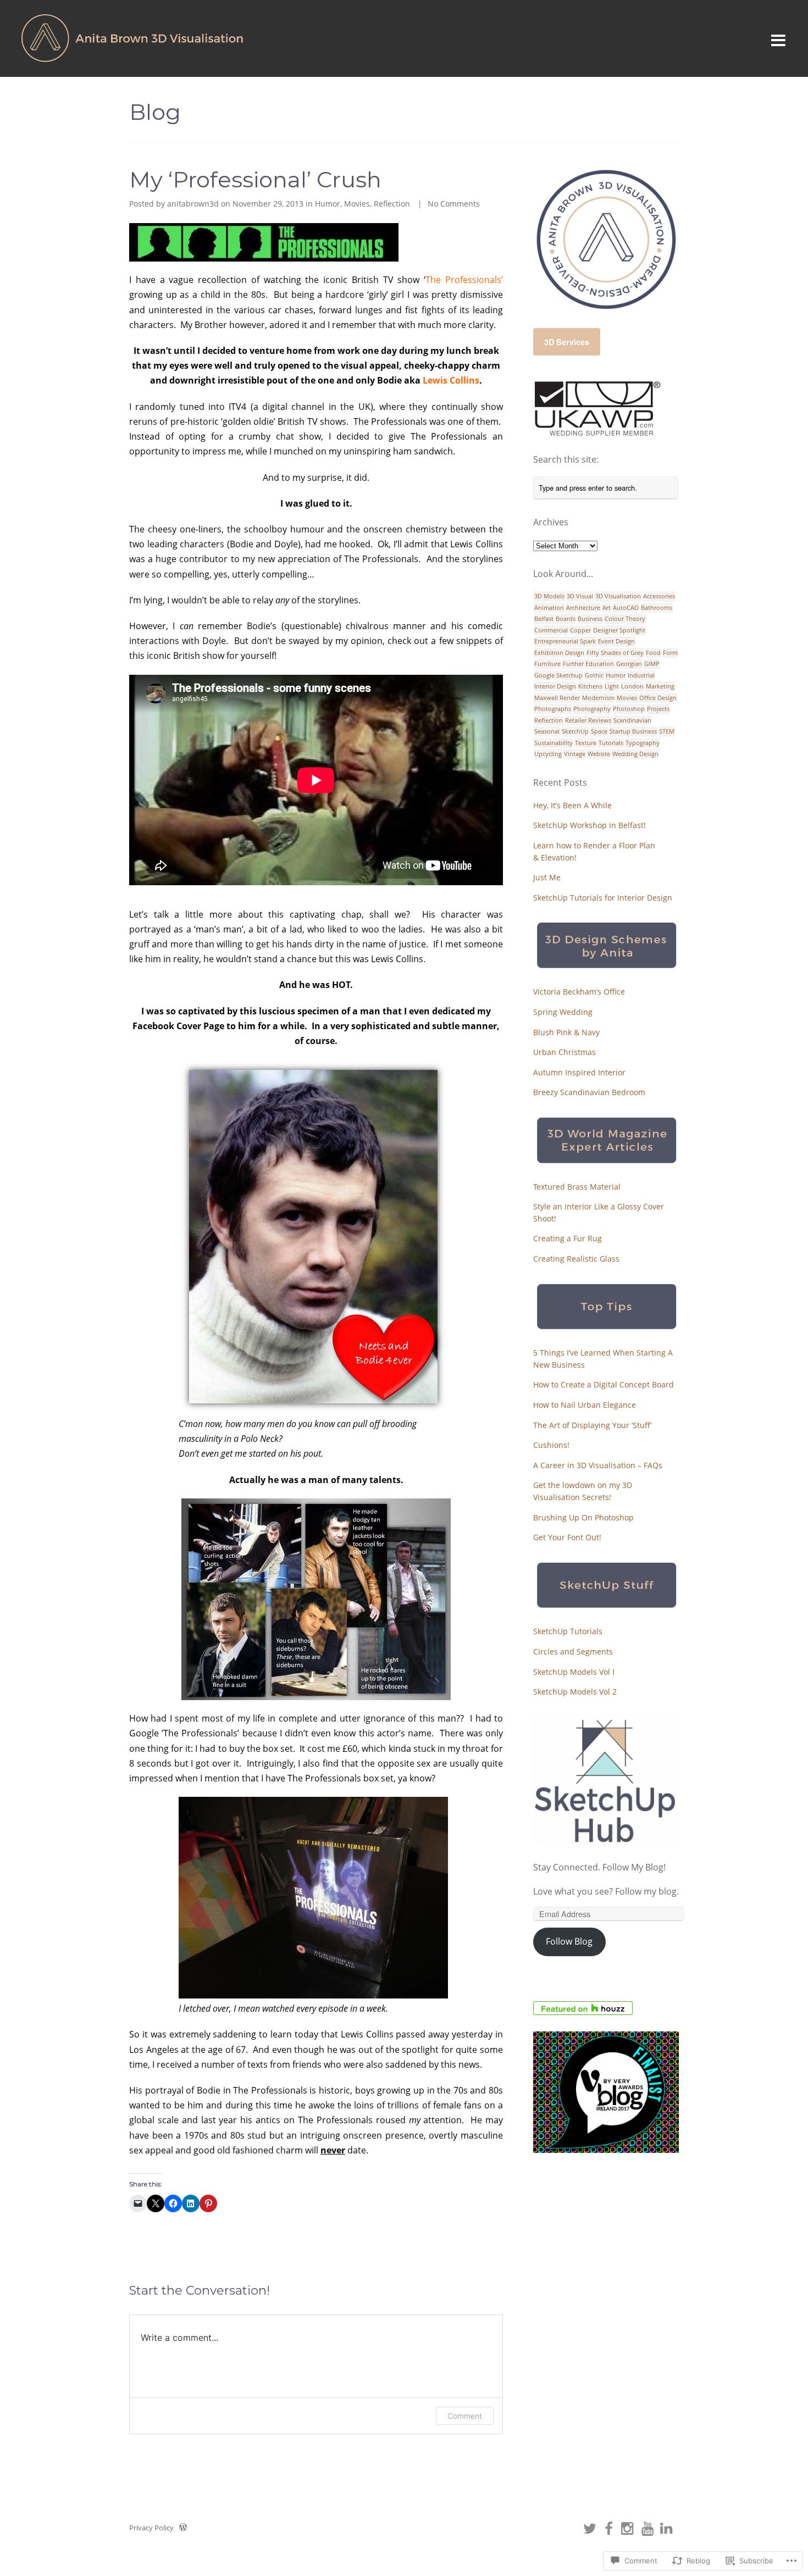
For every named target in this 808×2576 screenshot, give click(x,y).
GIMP (652, 664)
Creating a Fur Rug (568, 1238)
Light (612, 686)
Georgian (629, 664)
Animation (549, 607)
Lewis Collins (451, 380)
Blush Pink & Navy (566, 1032)
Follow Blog (569, 1941)
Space (599, 731)
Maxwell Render (557, 698)
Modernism (598, 698)
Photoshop (629, 709)
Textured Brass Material (577, 1187)
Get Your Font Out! (567, 1537)
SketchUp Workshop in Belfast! (590, 825)
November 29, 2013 (268, 204)
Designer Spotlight (619, 630)
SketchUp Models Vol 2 (575, 1692)
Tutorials (611, 743)
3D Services (567, 342)
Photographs (553, 709)
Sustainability (554, 743)
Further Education (588, 664)
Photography (592, 709)
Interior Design (555, 686)
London (632, 686)
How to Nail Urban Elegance (585, 1405)
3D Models (549, 596)
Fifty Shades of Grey (615, 653)
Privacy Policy (151, 2528)
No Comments (454, 204)
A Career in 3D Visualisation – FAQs (598, 1465)
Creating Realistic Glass (576, 1259)
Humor (328, 204)
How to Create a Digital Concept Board (604, 1384)
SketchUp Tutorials (568, 1631)
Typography (643, 743)
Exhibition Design (559, 653)
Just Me (547, 877)
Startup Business (633, 731)
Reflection (392, 204)
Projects (658, 709)
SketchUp (575, 731)
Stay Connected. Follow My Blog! (599, 1867)
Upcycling (548, 754)
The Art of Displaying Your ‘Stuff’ (592, 1425)
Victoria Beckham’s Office (579, 992)
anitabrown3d (193, 204)
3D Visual (580, 596)
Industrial (641, 675)
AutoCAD (626, 607)
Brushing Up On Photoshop (583, 1517)
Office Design (658, 698)
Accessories (659, 596)
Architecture (583, 607)
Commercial (551, 630)
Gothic (594, 675)
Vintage (575, 754)
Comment (465, 2416)
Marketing (660, 686)
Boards (566, 618)
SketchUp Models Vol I (574, 1672)
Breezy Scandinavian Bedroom (589, 1092)
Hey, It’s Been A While (572, 805)
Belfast (544, 618)
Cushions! (551, 1445)
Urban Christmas (565, 1052)
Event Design (616, 641)
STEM (667, 731)
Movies (357, 204)
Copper (580, 630)
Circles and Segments (573, 1651)
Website (599, 754)
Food (653, 653)
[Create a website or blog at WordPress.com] (183, 2528)
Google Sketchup (558, 675)
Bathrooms (657, 607)
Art (607, 607)
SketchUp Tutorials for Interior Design (603, 898)
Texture (586, 743)
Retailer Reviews (588, 720)
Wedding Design (635, 754)
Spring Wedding (563, 1012)
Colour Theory (625, 618)
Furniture (547, 664)
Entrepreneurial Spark (565, 641)
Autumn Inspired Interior (579, 1072)
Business (590, 618)
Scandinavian (632, 720)
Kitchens (590, 686)
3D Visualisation (618, 596)
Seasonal (547, 731)
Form (670, 653)
